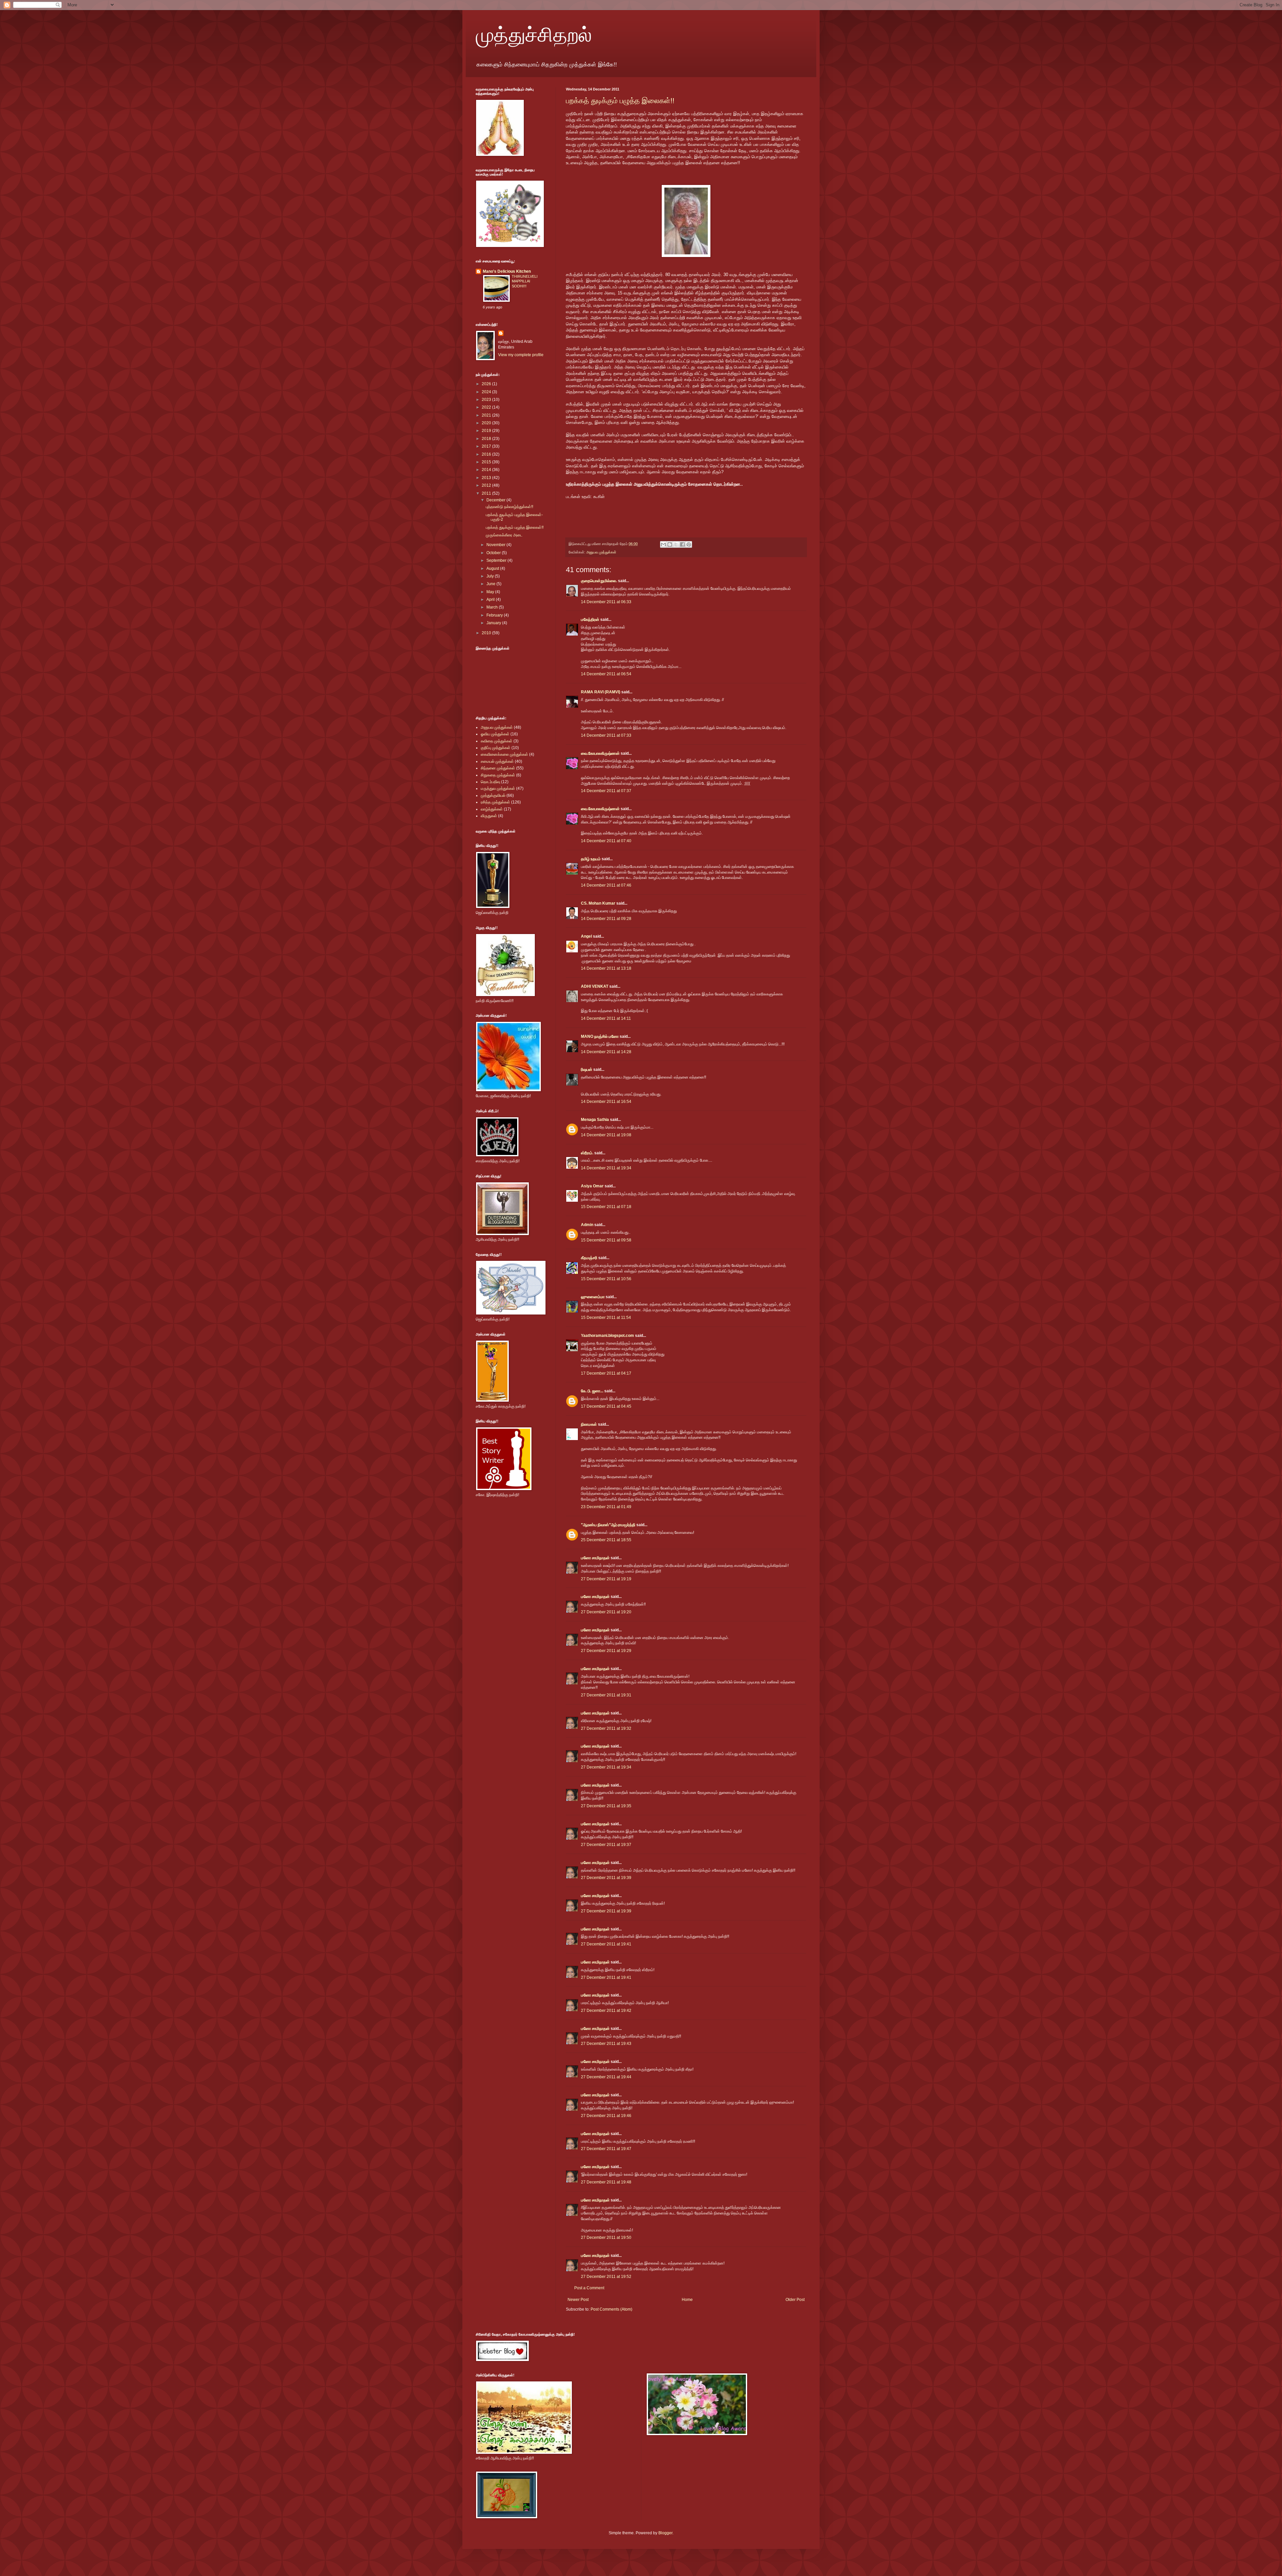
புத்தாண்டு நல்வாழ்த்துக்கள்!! (509, 507)
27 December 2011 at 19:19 (606, 1579)
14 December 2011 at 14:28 (606, 1052)
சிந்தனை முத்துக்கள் (498, 768)
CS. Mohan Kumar (598, 903)
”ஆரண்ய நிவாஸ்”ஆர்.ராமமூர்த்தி (608, 1525)
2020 (487, 423)
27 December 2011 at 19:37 (606, 1845)
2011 (487, 493)
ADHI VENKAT (595, 986)
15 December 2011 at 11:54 (606, 1318)
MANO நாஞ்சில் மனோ (600, 1036)
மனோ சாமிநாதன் (595, 1558)
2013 (487, 478)
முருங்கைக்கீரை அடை (504, 535)
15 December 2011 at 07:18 (606, 1207)
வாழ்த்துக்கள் (492, 809)
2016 (487, 454)
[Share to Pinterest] (689, 544)
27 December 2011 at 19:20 (606, 1612)
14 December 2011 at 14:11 (606, 1018)
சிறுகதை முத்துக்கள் (498, 775)
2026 (487, 384)
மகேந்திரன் (590, 620)
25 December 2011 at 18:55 (606, 1540)
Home (687, 2300)
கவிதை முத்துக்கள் (497, 741)
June (491, 584)
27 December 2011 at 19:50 (606, 2238)
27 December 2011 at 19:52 (606, 2277)
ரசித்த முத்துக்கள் (495, 802)
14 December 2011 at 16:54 (606, 1102)
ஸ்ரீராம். (587, 1153)
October (494, 553)
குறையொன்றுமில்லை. (599, 581)
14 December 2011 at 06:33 (606, 602)
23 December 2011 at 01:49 (606, 1507)
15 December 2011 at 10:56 (606, 1279)
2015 (487, 462)
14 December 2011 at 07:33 (606, 735)
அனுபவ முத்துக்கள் (601, 552)
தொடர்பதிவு (490, 782)
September (497, 560)
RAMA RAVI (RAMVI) (601, 692)
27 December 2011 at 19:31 (606, 1695)
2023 (487, 400)
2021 (487, 415)
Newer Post (578, 2300)
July (491, 576)
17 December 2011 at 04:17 (606, 1373)
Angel (586, 936)
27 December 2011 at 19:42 (606, 2011)
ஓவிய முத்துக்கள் (495, 734)
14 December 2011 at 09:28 (606, 919)
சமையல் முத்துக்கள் (497, 761)
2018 (487, 439)
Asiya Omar (592, 1186)
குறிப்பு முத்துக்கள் (496, 748)
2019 (487, 431)
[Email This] (663, 544)
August (493, 568)
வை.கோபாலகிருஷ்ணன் (600, 753)
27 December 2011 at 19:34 (606, 1767)
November (496, 545)
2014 (487, 470)
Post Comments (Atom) (611, 2309)
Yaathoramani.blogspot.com (607, 1336)
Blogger (665, 2533)
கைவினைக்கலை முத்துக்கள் (504, 754)
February (495, 615)
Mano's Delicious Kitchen (507, 271)
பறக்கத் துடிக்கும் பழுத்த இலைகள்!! (620, 101)
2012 (487, 485)
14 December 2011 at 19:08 (606, 1135)
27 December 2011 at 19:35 (606, 1806)
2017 (487, 446)
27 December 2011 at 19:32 (606, 1728)
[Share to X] (676, 544)
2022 (487, 407)
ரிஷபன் (587, 1070)
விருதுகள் (489, 816)
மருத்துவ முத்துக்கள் (498, 788)
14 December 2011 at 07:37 (606, 791)
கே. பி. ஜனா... (592, 1391)
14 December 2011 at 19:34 (606, 1168)
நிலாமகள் (589, 1424)
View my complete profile (521, 355)
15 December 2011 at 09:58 (606, 1240)
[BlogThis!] (670, 544)
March (493, 607)
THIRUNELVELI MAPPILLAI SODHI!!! (525, 281)
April (491, 600)
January (494, 623)
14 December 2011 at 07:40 (606, 841)
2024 (487, 392)
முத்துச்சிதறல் (534, 34)
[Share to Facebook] (682, 544)
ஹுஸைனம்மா (593, 1297)
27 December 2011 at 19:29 (606, 1651)
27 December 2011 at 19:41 (606, 1944)
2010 (487, 633)
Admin (587, 1225)
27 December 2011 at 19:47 (606, 2149)
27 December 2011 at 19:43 (606, 2044)
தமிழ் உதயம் (591, 859)
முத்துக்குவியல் (493, 795)
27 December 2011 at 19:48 (606, 2182)
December (496, 500)
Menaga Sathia (595, 1120)
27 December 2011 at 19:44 (606, 2077)
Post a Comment (589, 2288)
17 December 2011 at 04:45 (606, 1406)
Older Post (795, 2300)
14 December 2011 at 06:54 (606, 674)
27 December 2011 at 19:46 (606, 2116)
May (491, 592)
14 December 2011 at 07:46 (606, 885)
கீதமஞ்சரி (589, 1258)
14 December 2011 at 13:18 (606, 968)
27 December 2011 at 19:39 (606, 1878)
